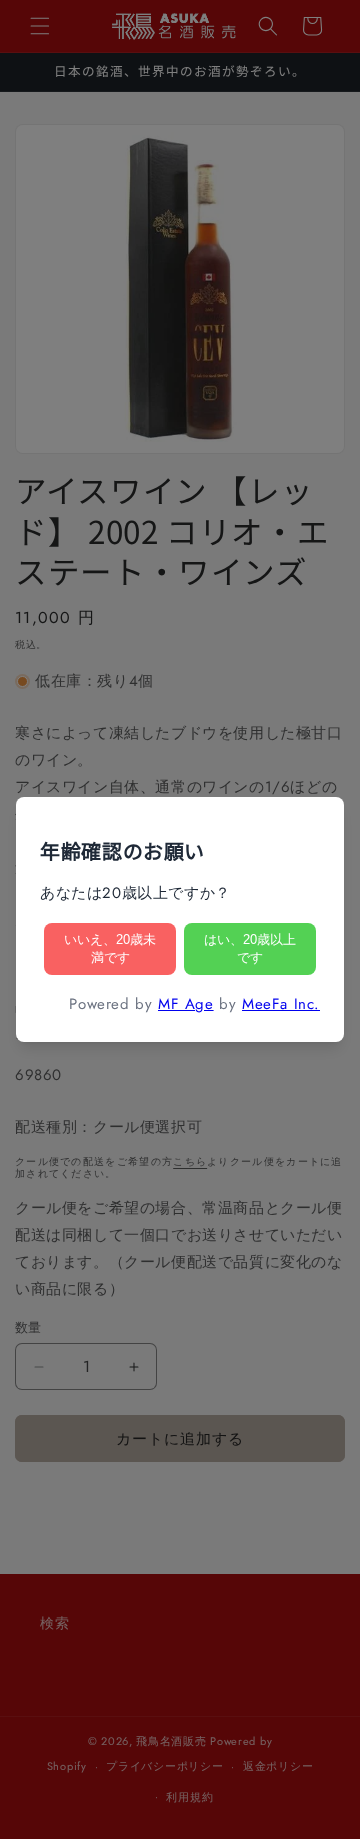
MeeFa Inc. (281, 1004)
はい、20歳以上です (250, 948)
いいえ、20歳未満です (110, 948)
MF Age (186, 1004)
